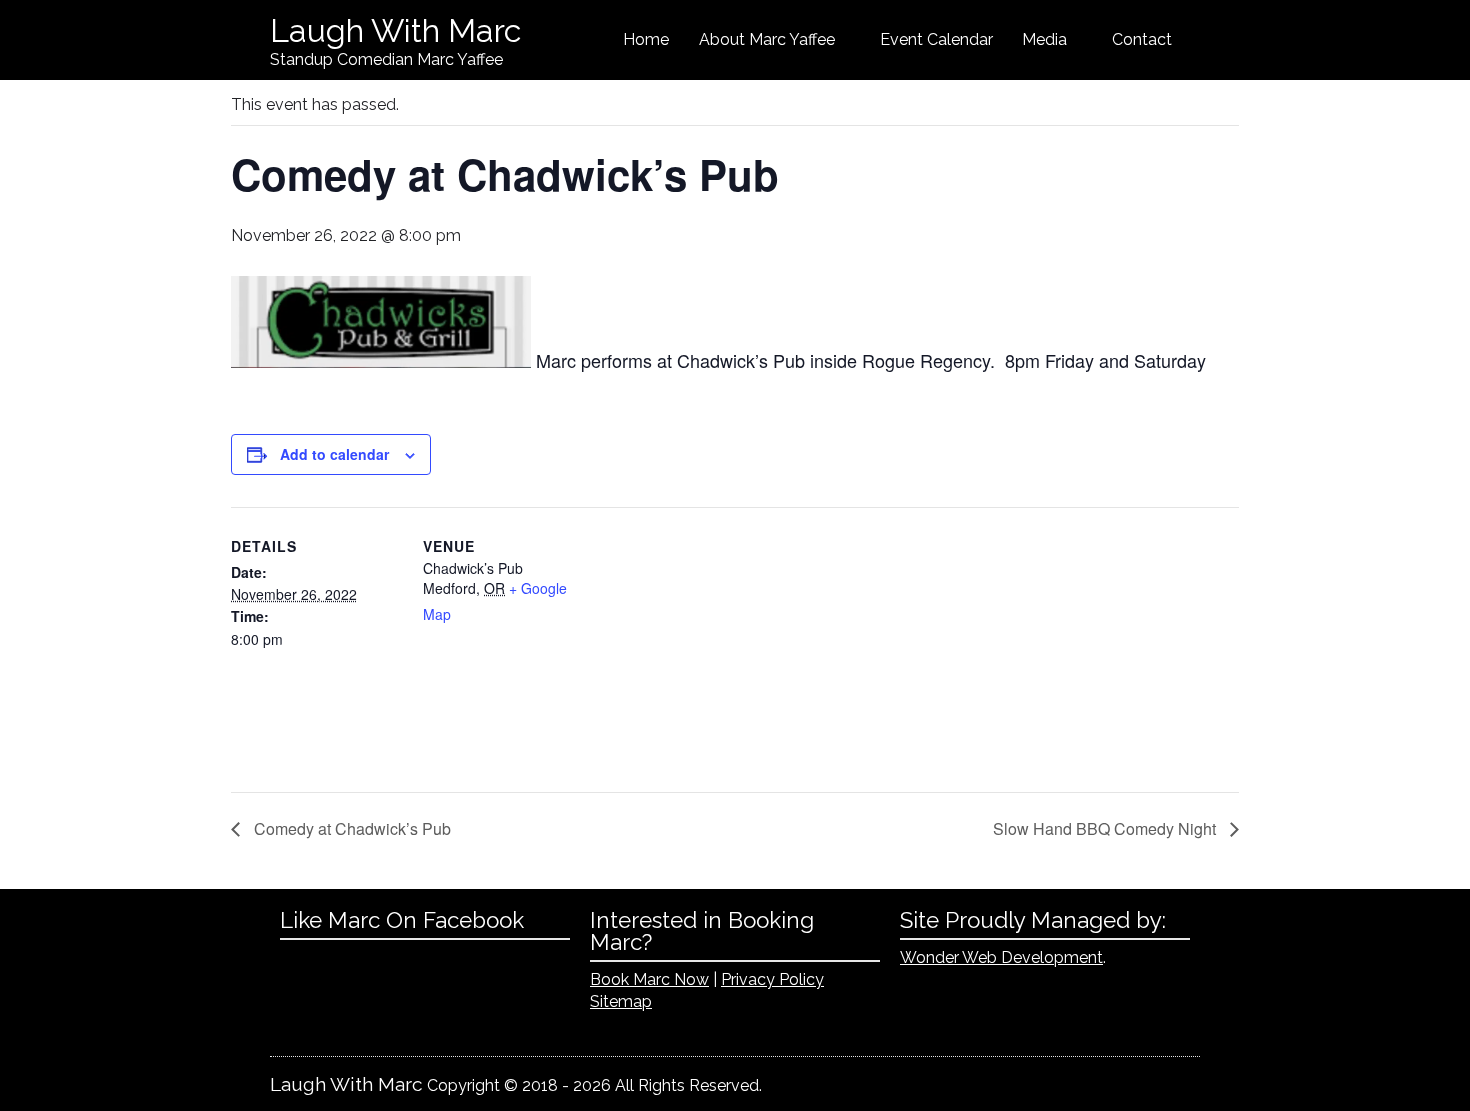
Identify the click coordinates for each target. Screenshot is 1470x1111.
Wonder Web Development (1001, 957)
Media (1044, 39)
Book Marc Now (649, 979)
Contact (1142, 39)
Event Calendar (936, 39)
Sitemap (621, 1001)
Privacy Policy (772, 979)
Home (646, 39)
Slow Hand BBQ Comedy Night (1106, 828)
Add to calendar (334, 454)
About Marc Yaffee (767, 39)
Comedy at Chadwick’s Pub (350, 828)
